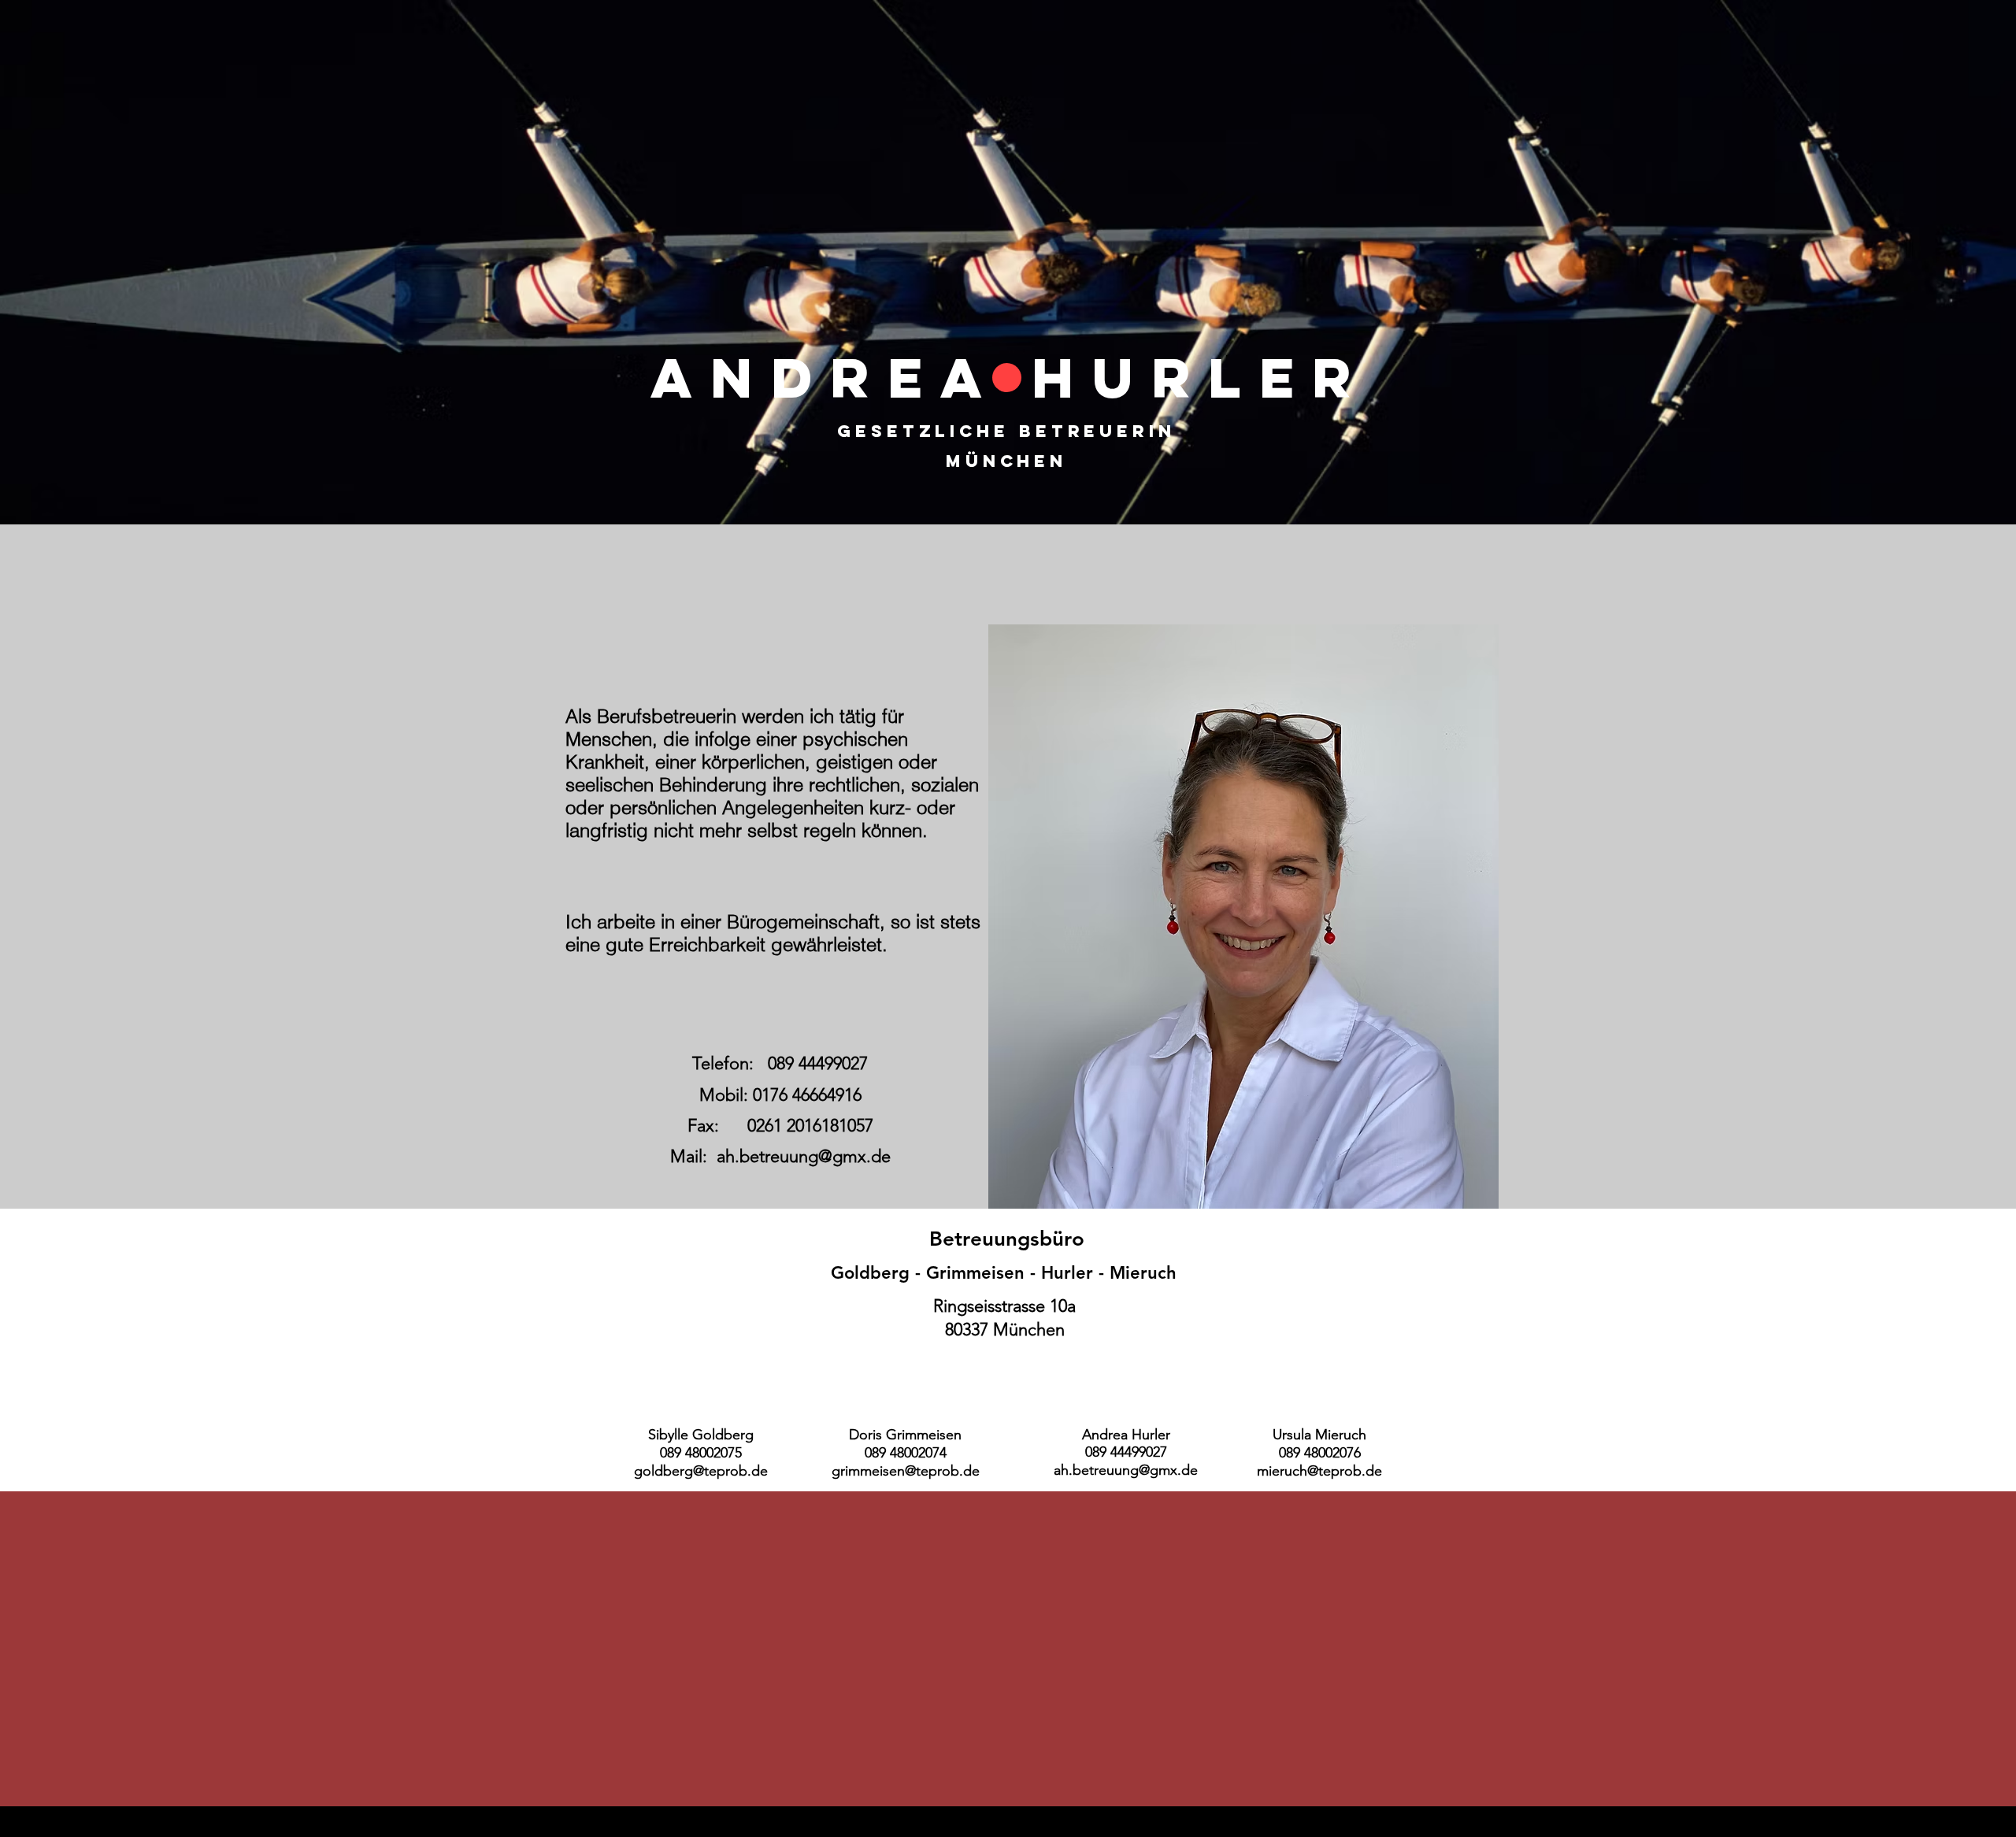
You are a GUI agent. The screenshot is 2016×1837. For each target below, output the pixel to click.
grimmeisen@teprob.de (906, 1471)
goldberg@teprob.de (701, 1471)
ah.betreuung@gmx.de (804, 1156)
